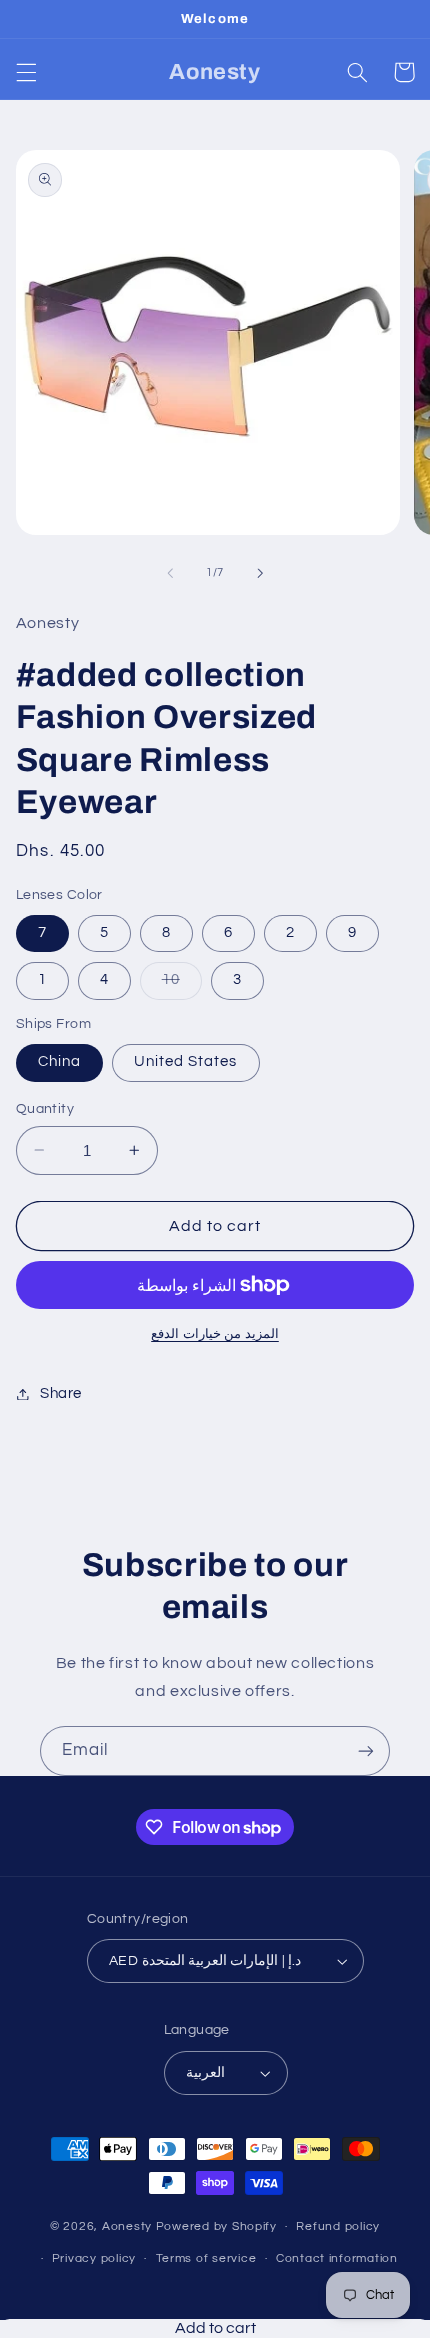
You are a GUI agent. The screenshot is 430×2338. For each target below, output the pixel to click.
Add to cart (215, 2328)
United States (186, 1061)
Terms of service (206, 2258)
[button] (26, 72)
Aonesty (129, 2226)
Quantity (45, 1109)
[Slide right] (260, 573)
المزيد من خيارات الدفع (215, 1334)
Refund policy (338, 2226)
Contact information (337, 2258)
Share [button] (61, 1393)
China (59, 1061)
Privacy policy (94, 2258)
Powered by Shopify (216, 2226)
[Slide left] (170, 573)
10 (182, 985)
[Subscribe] (366, 1750)
